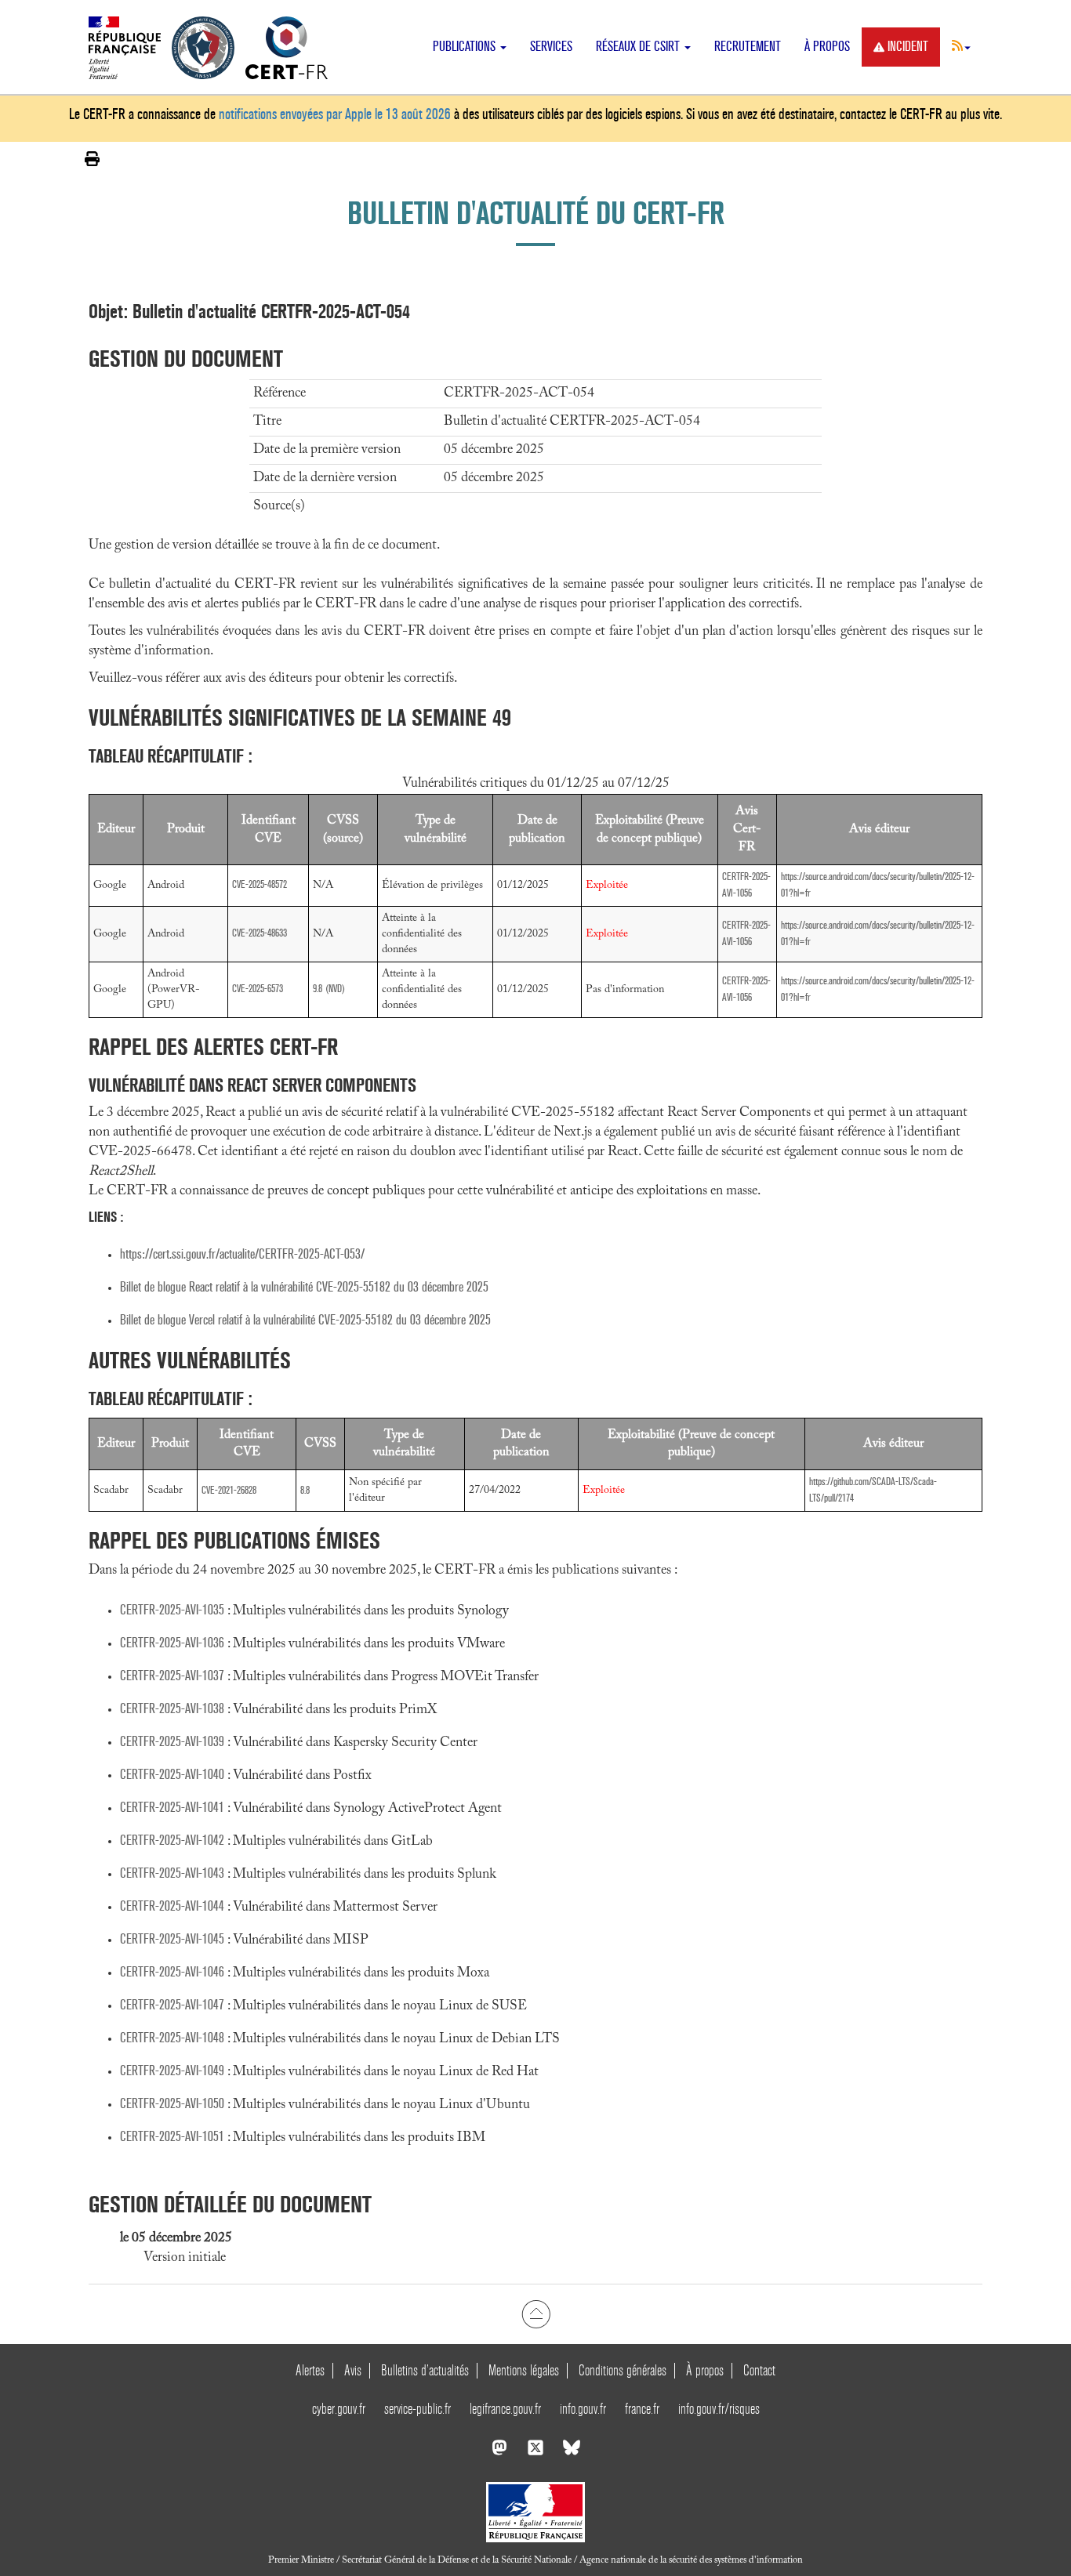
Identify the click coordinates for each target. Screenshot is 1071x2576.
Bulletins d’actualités (425, 2370)
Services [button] (551, 47)
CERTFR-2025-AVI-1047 (172, 2005)
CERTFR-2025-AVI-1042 (172, 1841)
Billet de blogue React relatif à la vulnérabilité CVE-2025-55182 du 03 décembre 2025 (304, 1287)
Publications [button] (466, 47)
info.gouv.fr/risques (719, 2409)
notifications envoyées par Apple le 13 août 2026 (335, 114)
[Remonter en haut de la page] (536, 2314)
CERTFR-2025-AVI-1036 (172, 1643)
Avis (353, 2370)
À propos (827, 47)
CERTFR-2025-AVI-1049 (172, 2071)
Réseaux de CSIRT (639, 47)
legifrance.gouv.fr (505, 2409)
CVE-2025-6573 (258, 989)
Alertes (310, 2370)
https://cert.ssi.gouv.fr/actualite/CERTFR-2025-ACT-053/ (242, 1254)
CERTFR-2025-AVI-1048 (172, 2038)
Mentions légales (524, 2370)
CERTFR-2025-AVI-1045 (172, 1939)
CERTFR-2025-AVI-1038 (172, 1709)
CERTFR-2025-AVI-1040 (172, 1775)
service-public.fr (418, 2409)
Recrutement (748, 47)
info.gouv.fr (583, 2409)
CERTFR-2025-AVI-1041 (172, 1808)
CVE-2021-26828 (229, 1490)
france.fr (642, 2409)
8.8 (305, 1490)
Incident (908, 47)
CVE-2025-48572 (260, 884)
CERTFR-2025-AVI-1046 (172, 1972)
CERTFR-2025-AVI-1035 (172, 1610)
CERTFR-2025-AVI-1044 (172, 1906)
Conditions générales (623, 2370)
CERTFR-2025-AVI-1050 (172, 2104)
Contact (759, 2370)
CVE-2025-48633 (260, 933)
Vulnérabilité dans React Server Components (252, 1085)
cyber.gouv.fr (339, 2409)
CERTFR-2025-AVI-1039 (172, 1742)
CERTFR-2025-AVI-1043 (172, 1873)
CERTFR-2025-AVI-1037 (172, 1676)
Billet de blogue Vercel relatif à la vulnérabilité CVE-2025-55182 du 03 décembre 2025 (305, 1320)
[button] (961, 45)
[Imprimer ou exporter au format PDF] (92, 159)
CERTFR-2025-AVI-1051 (172, 2137)
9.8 (318, 989)
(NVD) (335, 989)
